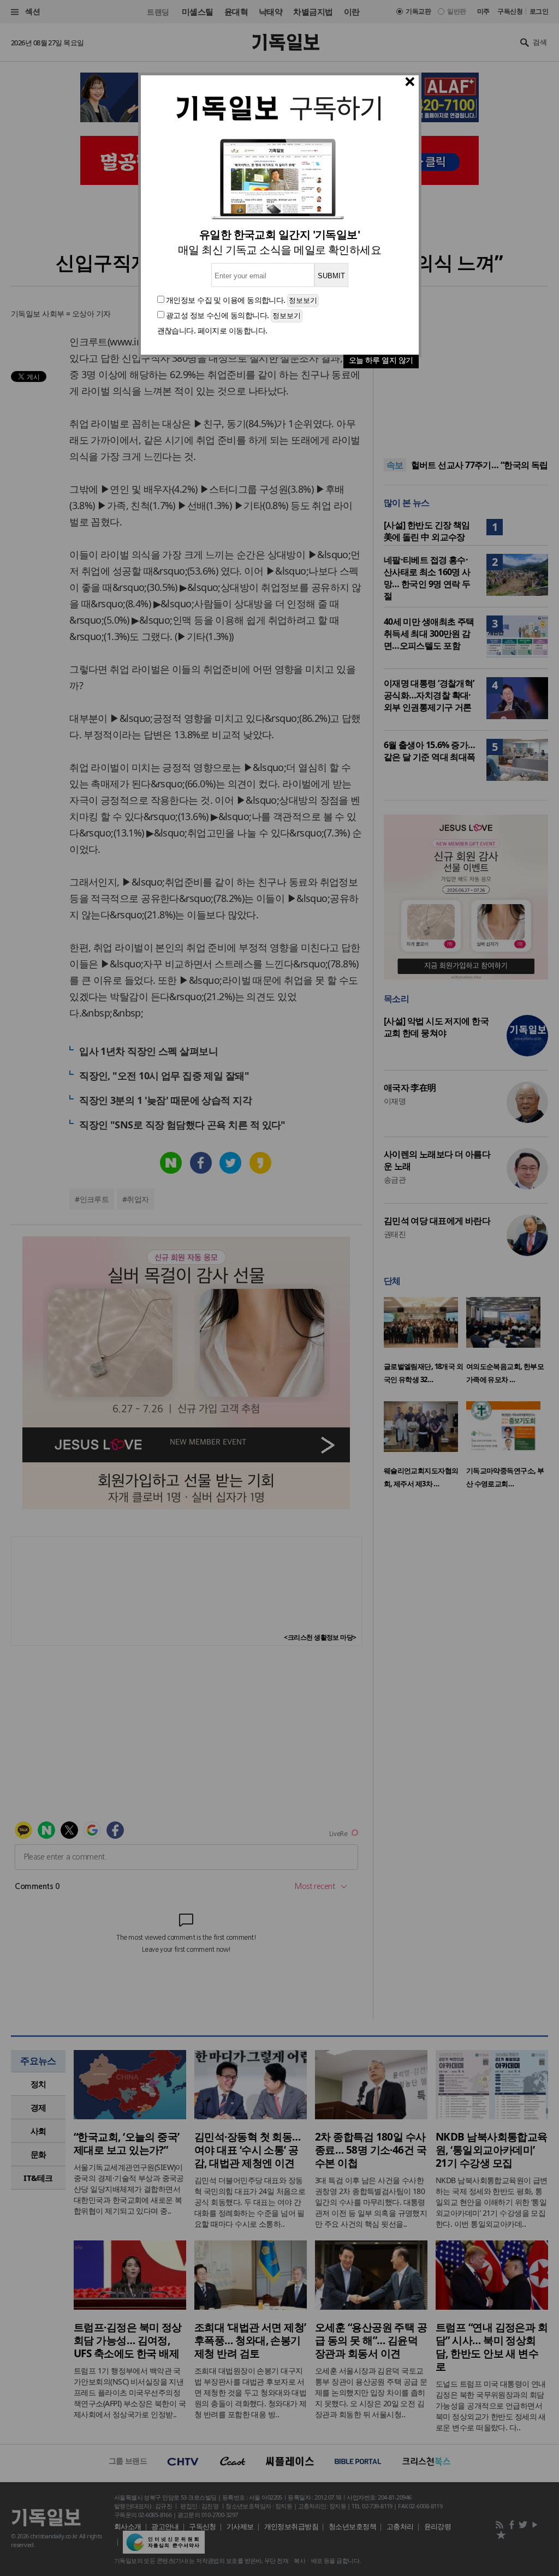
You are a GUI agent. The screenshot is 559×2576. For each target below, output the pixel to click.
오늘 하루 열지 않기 (381, 360)
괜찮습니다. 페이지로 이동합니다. (212, 330)
